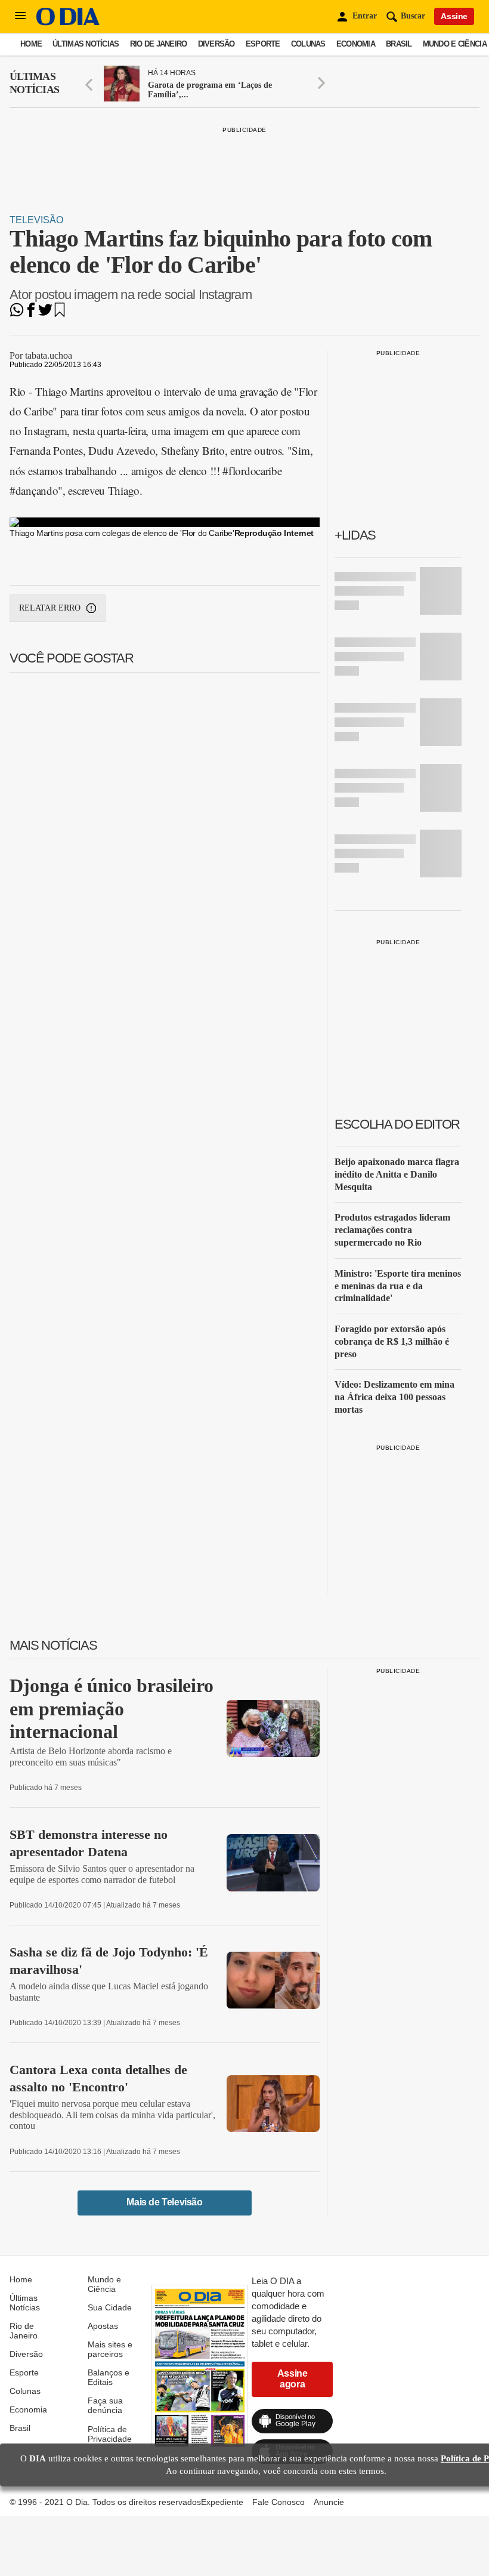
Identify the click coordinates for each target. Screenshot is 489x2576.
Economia (356, 44)
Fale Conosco (278, 2502)
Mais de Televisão (164, 2202)
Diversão (216, 44)
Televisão (36, 220)
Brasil (399, 44)
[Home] (68, 22)
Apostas (103, 2326)
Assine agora (293, 2379)
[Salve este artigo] (60, 314)
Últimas (34, 83)
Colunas (308, 44)
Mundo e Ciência (455, 44)
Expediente (222, 2502)
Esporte (263, 44)
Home (31, 44)
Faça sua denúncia (105, 2405)
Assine (454, 16)
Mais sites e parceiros (110, 2349)
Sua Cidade (110, 2307)
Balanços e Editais (109, 2377)
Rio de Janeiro (159, 44)
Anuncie (329, 2502)
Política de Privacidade (110, 2434)
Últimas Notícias (86, 44)
